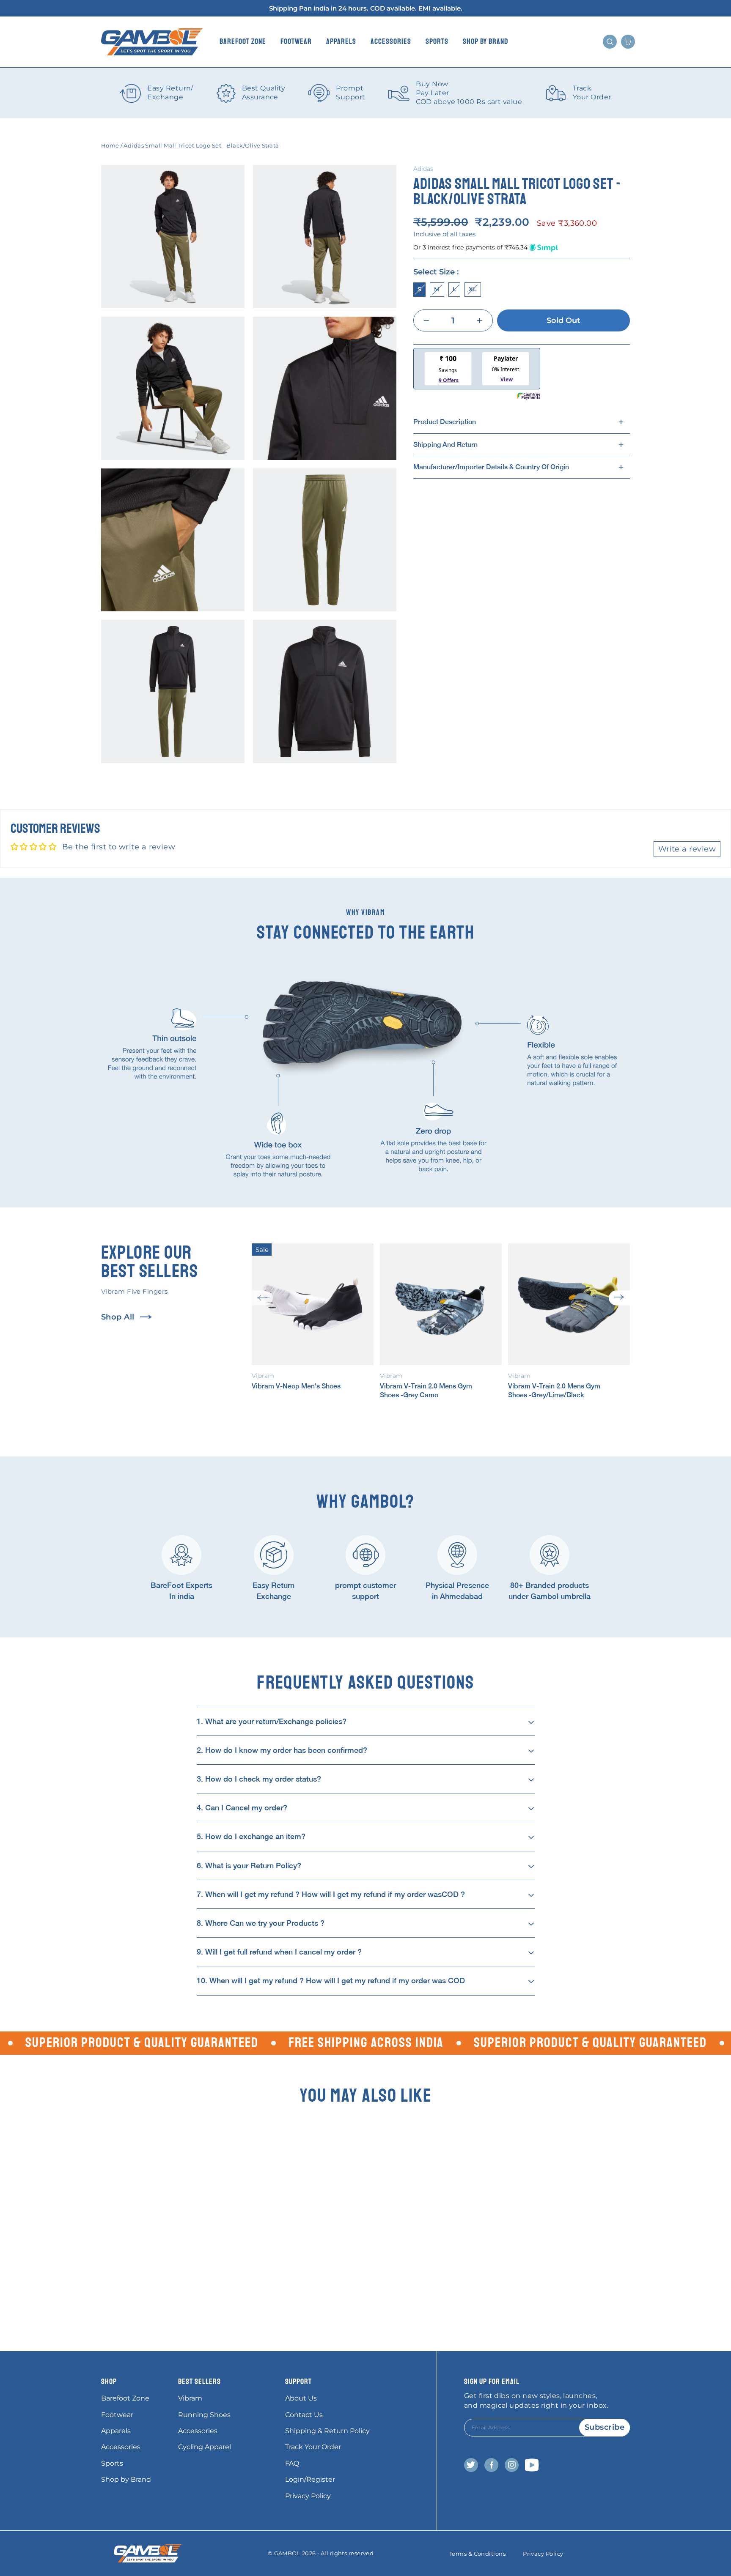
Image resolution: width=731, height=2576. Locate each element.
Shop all (118, 1317)
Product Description (445, 422)
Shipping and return (445, 444)
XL (473, 289)
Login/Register (310, 2479)
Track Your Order (313, 2447)
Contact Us (304, 2415)
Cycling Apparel (205, 2447)
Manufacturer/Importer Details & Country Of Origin (491, 467)
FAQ (292, 2463)
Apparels (341, 41)
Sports (437, 41)
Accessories (391, 41)
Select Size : (436, 272)
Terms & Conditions (477, 2554)
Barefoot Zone (243, 41)
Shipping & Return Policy (327, 2431)
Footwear (296, 41)
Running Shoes (204, 2415)
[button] (262, 1298)
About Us (301, 2398)
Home (110, 145)
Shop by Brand (486, 41)
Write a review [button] (687, 849)
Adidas (423, 169)
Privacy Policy (308, 2496)
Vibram (190, 2398)
